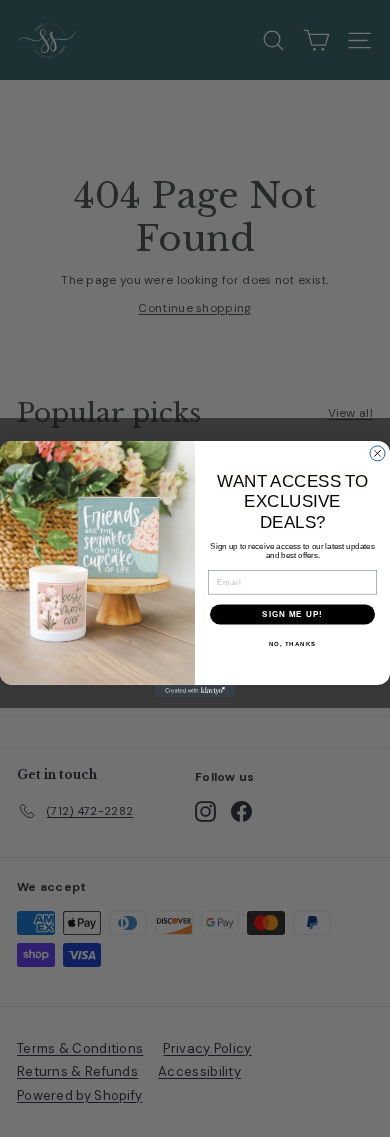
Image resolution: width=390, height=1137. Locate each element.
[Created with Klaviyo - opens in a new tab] (195, 690)
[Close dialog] (377, 453)
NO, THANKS (293, 644)
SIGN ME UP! (292, 614)
